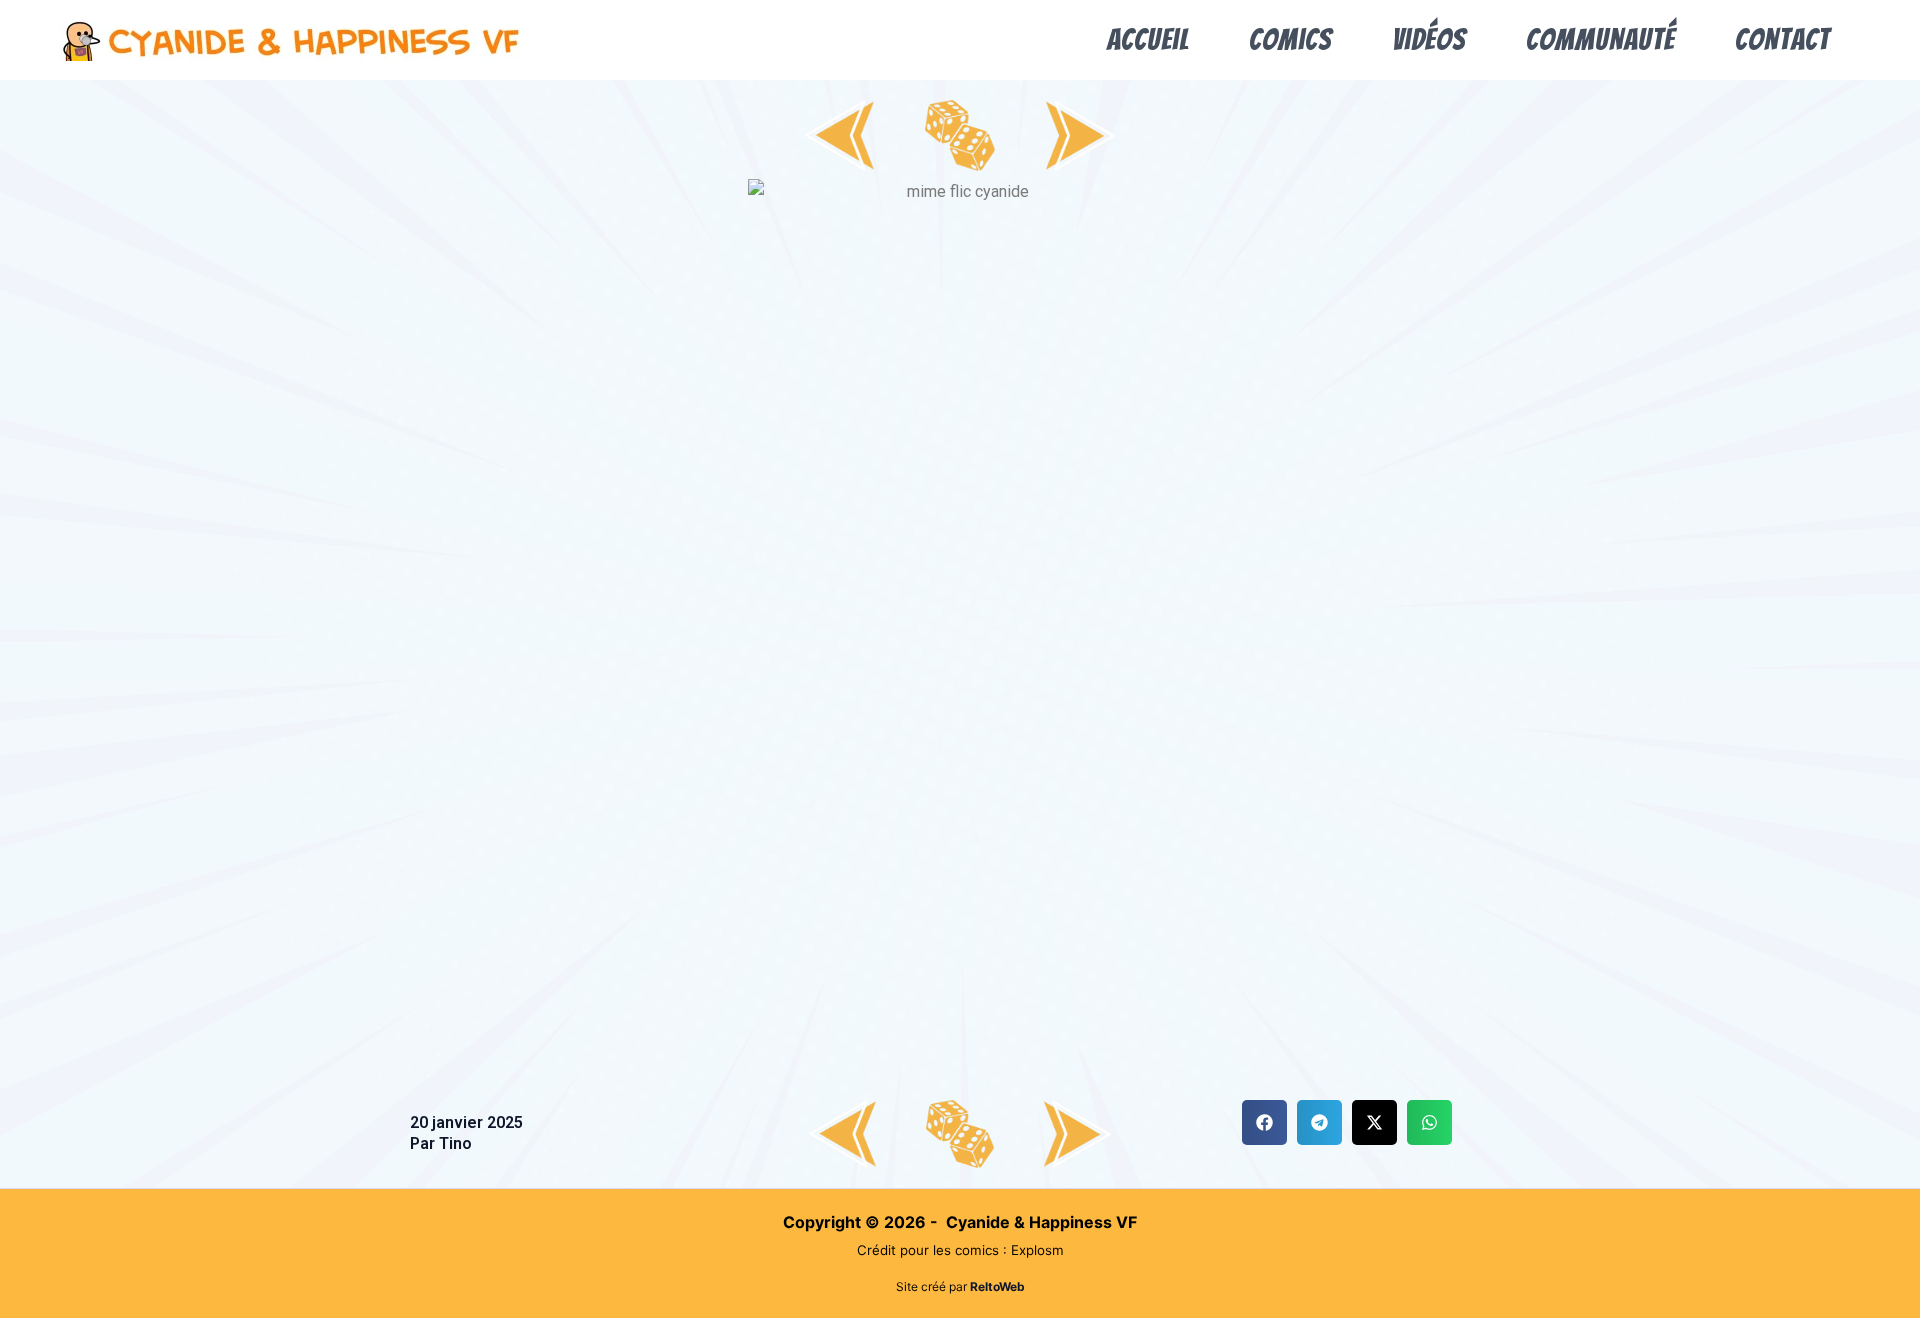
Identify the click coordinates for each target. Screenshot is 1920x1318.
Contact (1782, 39)
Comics (1290, 39)
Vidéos (1429, 39)
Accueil (1148, 39)
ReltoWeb (997, 1286)
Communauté (1600, 39)
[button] (1264, 1122)
